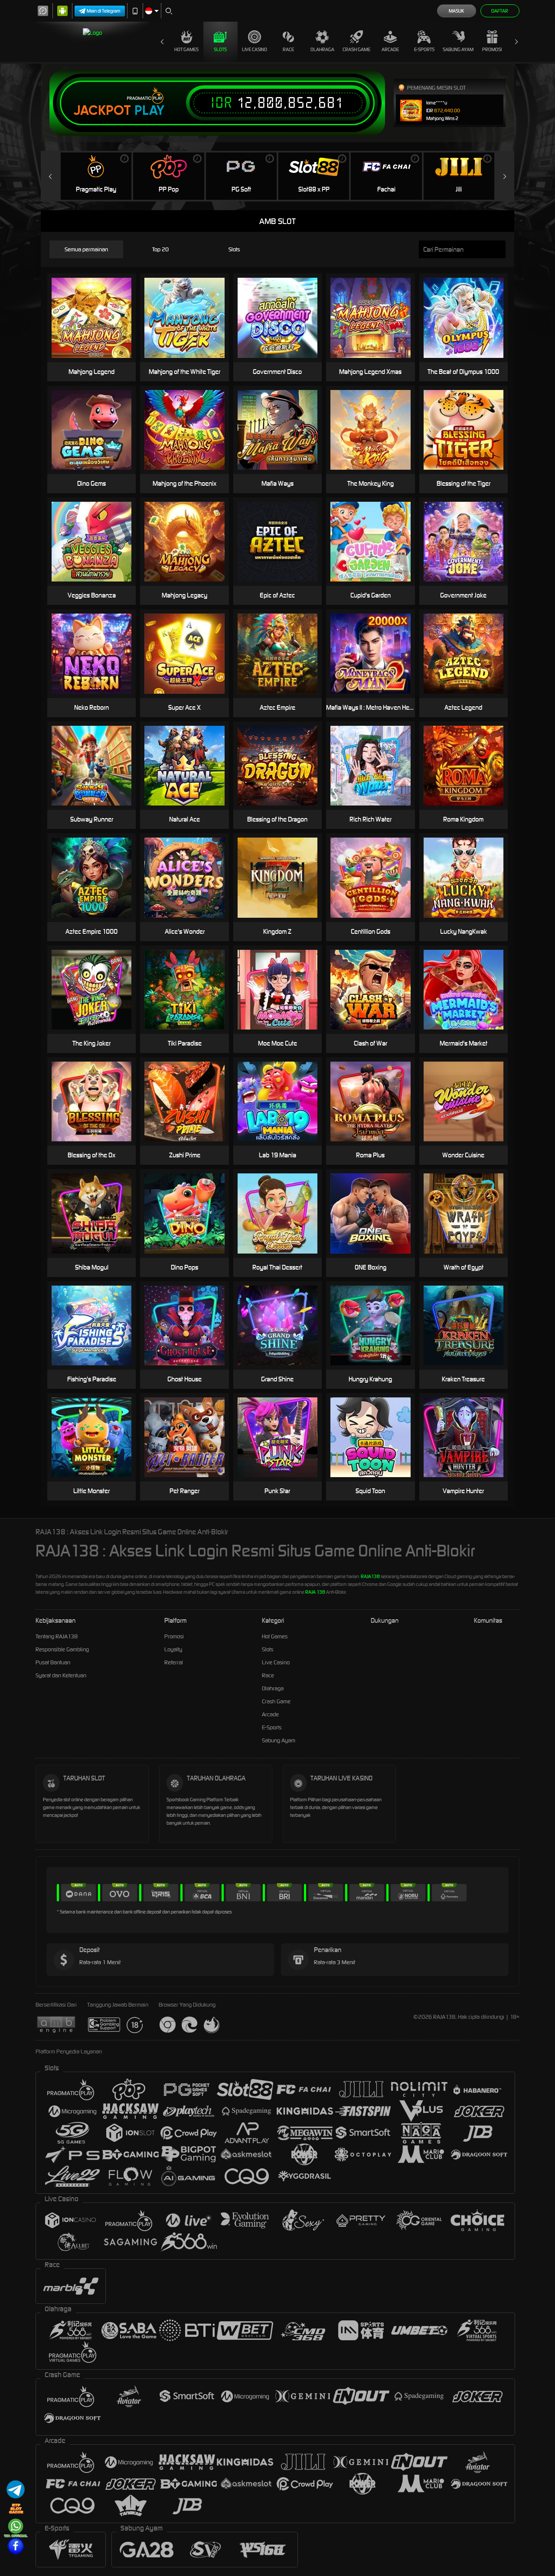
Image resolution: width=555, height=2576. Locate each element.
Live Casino (255, 49)
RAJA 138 (315, 1592)
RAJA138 (370, 1576)
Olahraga (322, 49)
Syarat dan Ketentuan (61, 1675)
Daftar (500, 11)
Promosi (492, 49)
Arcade (390, 49)
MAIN (190, 430)
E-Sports (424, 49)
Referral (174, 1662)
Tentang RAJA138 (57, 1636)
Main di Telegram (104, 11)
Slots (220, 49)
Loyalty (173, 1649)
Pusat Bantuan (53, 1662)
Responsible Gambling (62, 1649)
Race (288, 49)
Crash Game (356, 49)
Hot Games (186, 49)
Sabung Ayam (458, 49)
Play (149, 110)
